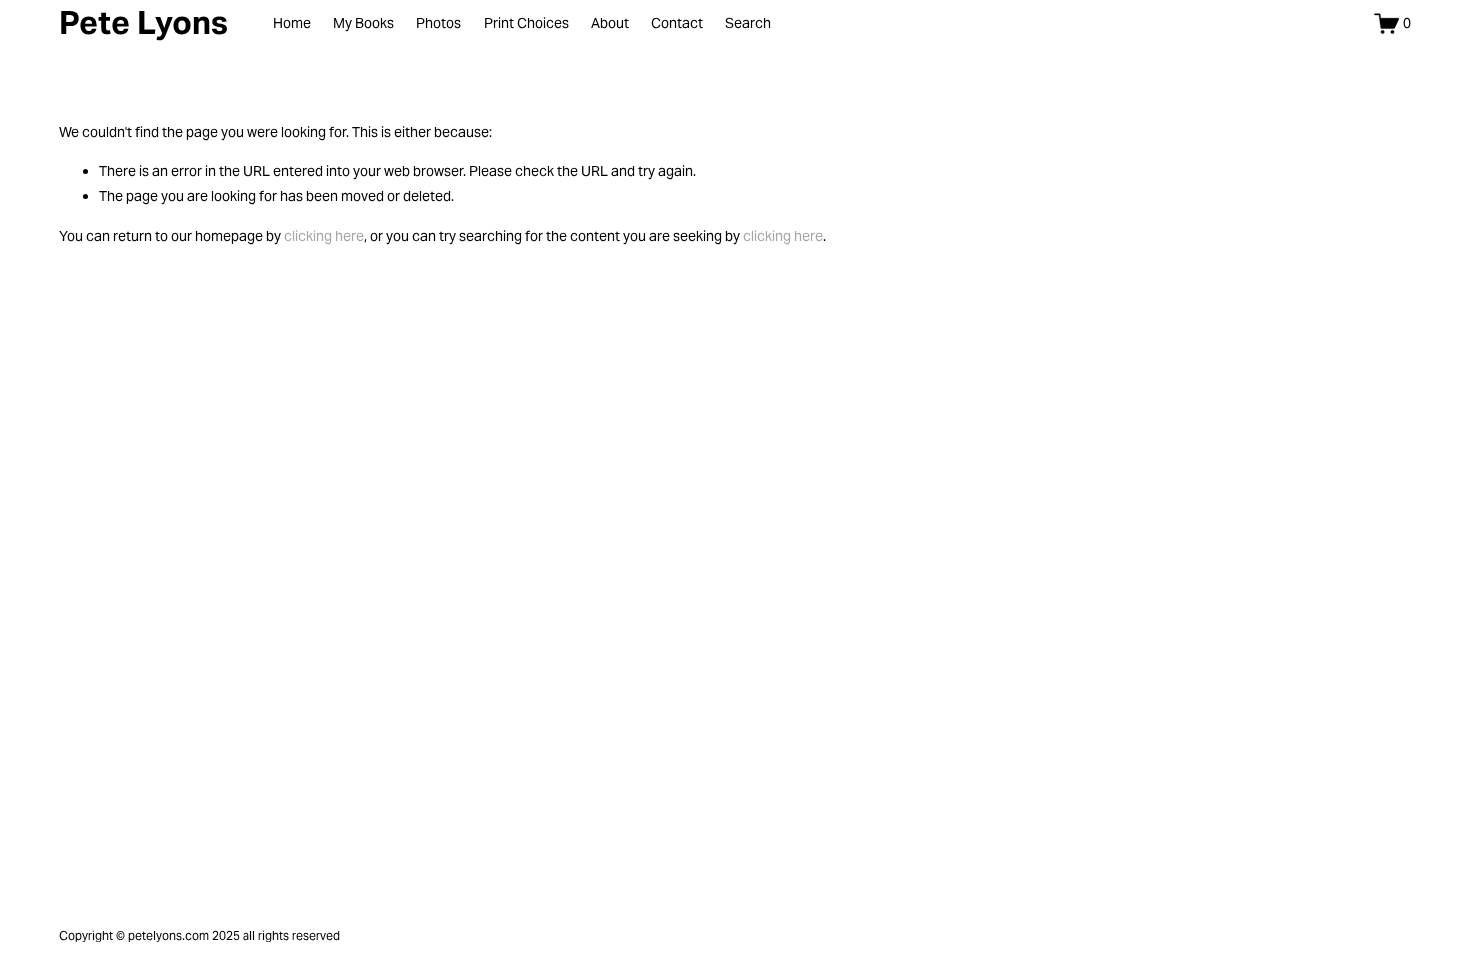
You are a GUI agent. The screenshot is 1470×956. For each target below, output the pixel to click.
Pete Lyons (143, 22)
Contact (677, 23)
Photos (438, 23)
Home (292, 23)
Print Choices (526, 23)
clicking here (324, 236)
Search (748, 23)
